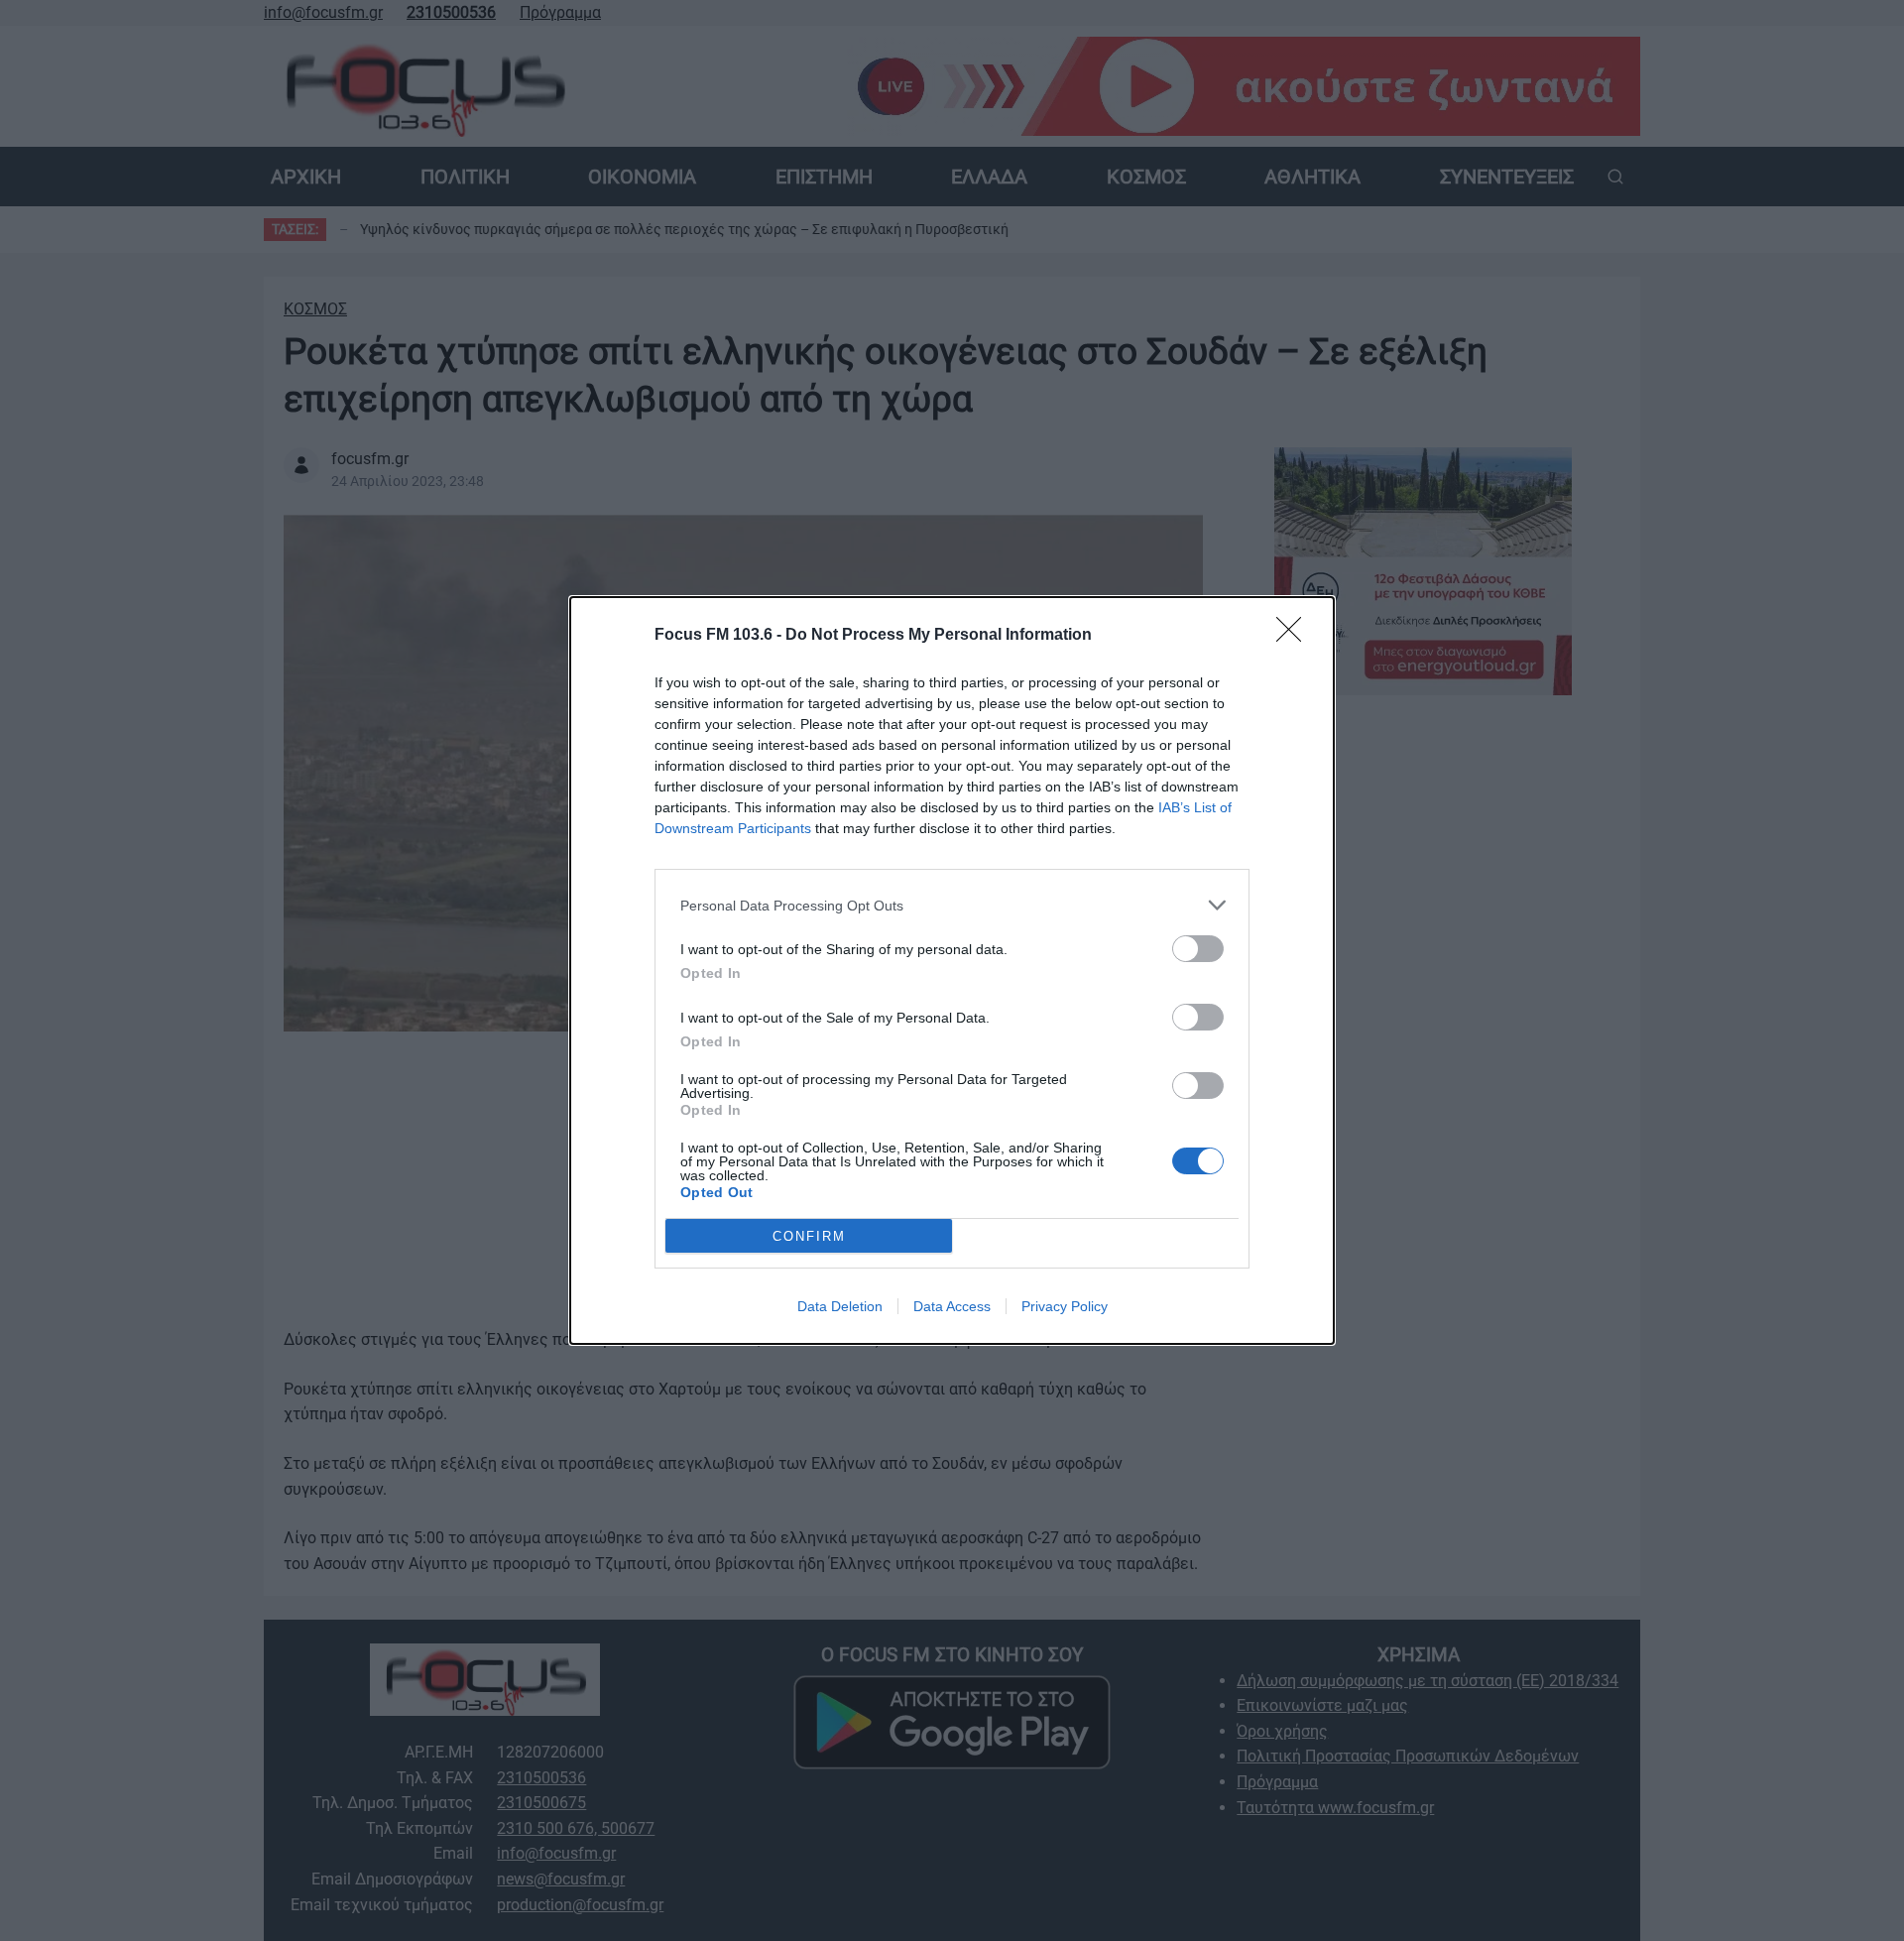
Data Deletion (840, 1306)
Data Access (952, 1306)
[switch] (1198, 949)
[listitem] (952, 905)
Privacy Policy (1065, 1306)
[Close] (1295, 636)
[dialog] (952, 970)
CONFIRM (809, 1236)
